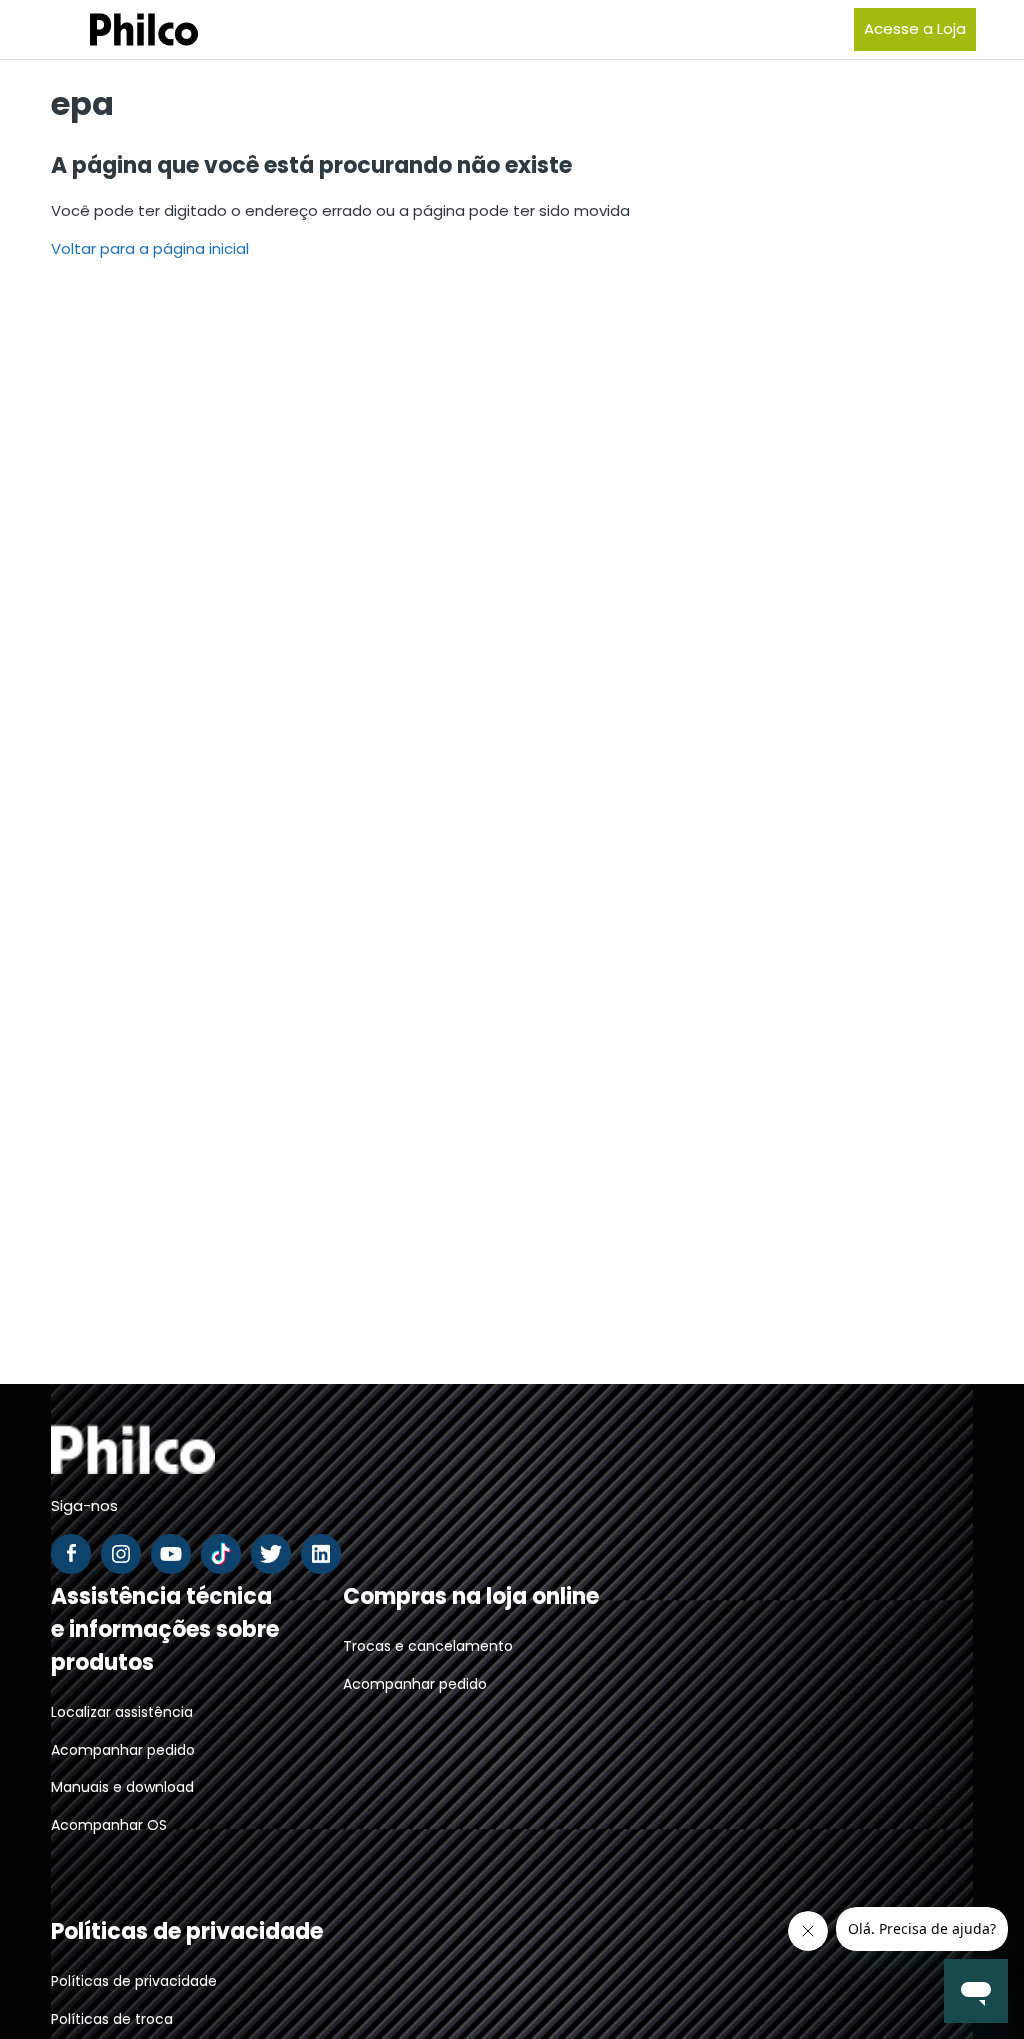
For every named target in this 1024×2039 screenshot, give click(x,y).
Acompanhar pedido (123, 1750)
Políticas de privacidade (134, 1981)
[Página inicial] (119, 29)
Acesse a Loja (915, 28)
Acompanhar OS (109, 1825)
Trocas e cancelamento (428, 1646)
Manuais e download (122, 1787)
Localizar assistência (122, 1712)
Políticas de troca (112, 2019)
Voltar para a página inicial (150, 248)
